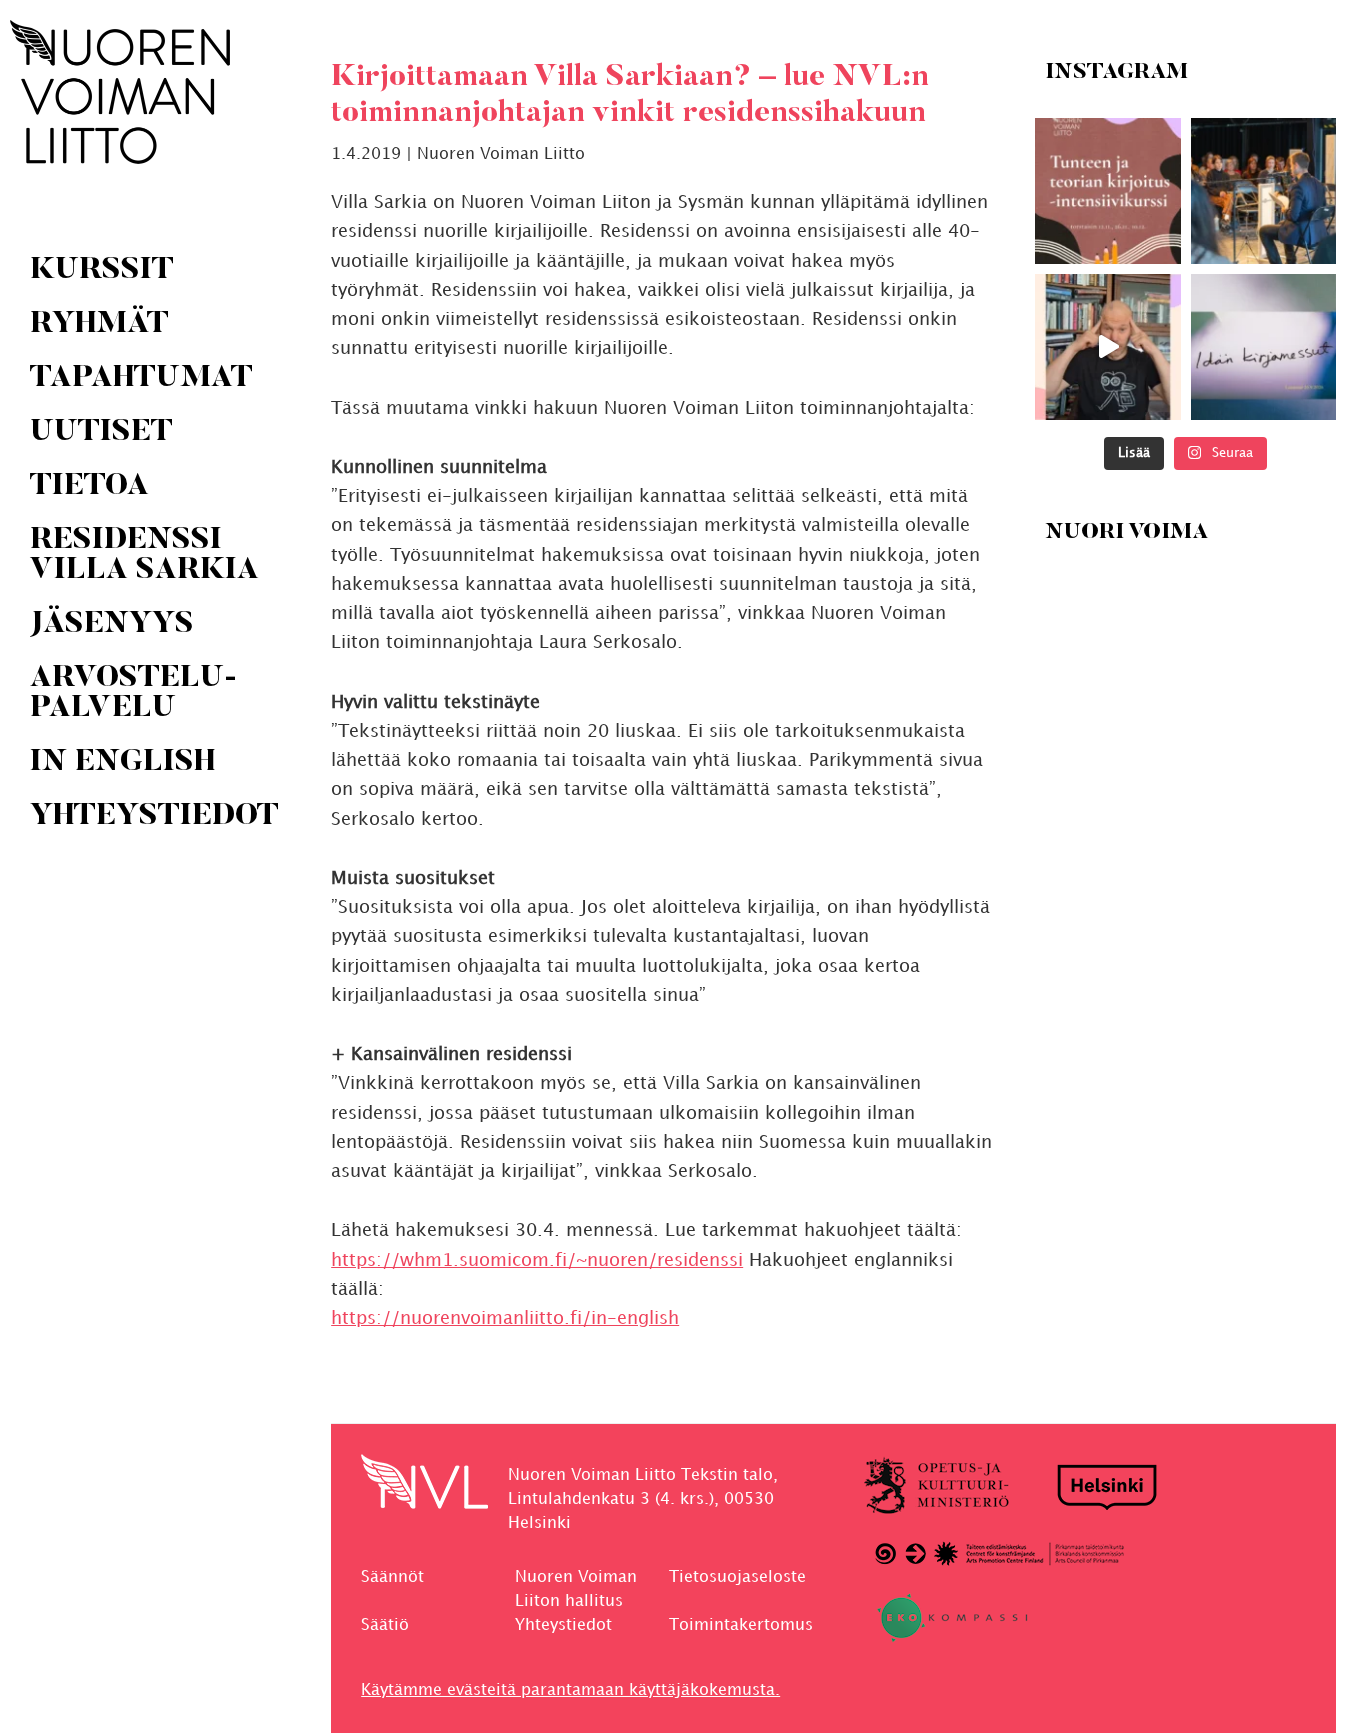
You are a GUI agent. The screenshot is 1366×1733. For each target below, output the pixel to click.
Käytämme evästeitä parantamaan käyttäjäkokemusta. (570, 1690)
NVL (120, 92)
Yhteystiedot (563, 1625)
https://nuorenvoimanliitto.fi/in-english (505, 1318)
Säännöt (392, 1577)
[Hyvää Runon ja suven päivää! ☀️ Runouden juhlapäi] (1263, 191)
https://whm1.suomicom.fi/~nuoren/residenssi (537, 1260)
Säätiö (385, 1625)
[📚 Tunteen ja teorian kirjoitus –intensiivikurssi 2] (1108, 191)
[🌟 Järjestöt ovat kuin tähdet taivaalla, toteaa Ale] (1108, 347)
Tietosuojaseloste (737, 1577)
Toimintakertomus (741, 1625)
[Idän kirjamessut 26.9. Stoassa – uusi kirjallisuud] (1263, 347)
